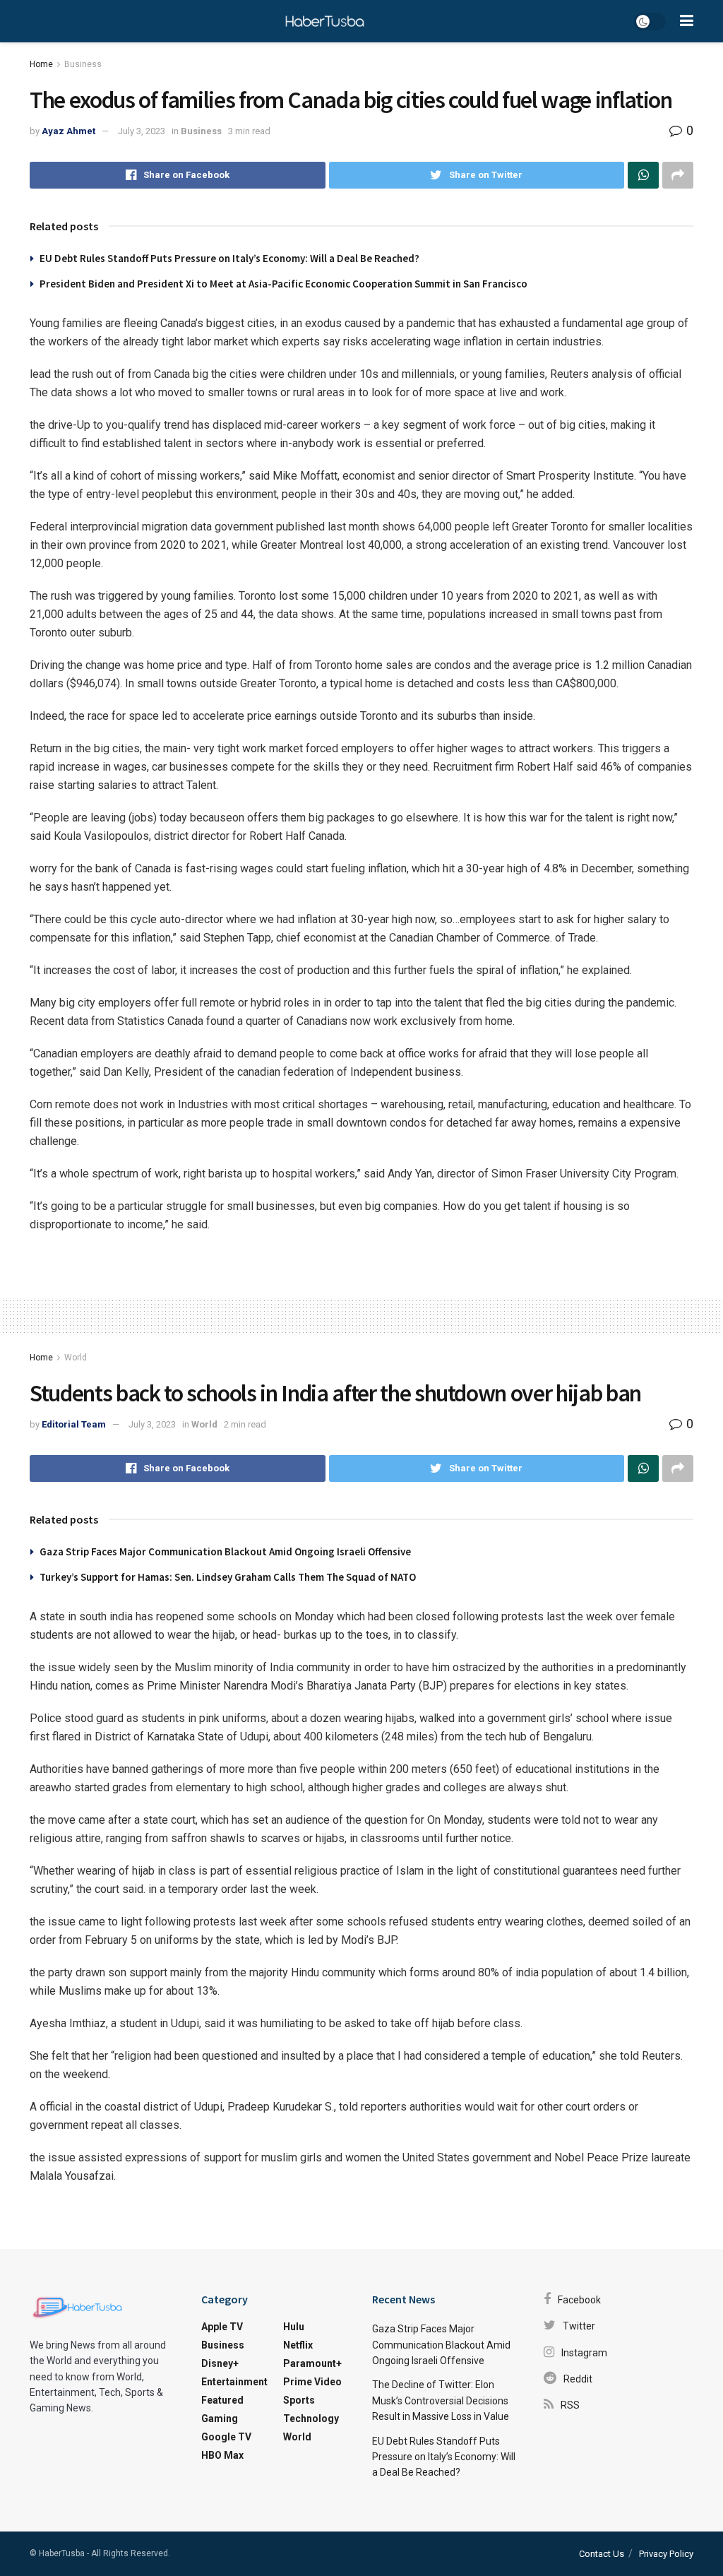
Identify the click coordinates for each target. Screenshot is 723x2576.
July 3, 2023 (142, 131)
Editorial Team (74, 1424)
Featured (222, 2400)
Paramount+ (312, 2363)
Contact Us (602, 2554)
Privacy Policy (666, 2554)
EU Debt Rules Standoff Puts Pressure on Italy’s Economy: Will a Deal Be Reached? (229, 258)
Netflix (298, 2345)
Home (41, 64)
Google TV (226, 2437)
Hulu (294, 2327)
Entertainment (234, 2382)
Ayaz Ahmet (68, 131)
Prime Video (312, 2382)
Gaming (220, 2418)
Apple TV (222, 2327)
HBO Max (222, 2455)
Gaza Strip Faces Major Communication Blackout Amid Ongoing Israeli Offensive (225, 1551)
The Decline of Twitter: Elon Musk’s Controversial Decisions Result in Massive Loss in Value (441, 2400)
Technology (311, 2418)
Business (83, 64)
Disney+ (220, 2363)
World (76, 1358)
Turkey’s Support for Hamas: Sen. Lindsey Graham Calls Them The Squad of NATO (228, 1577)
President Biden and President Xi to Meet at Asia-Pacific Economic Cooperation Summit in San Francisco (283, 284)
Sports (299, 2400)
